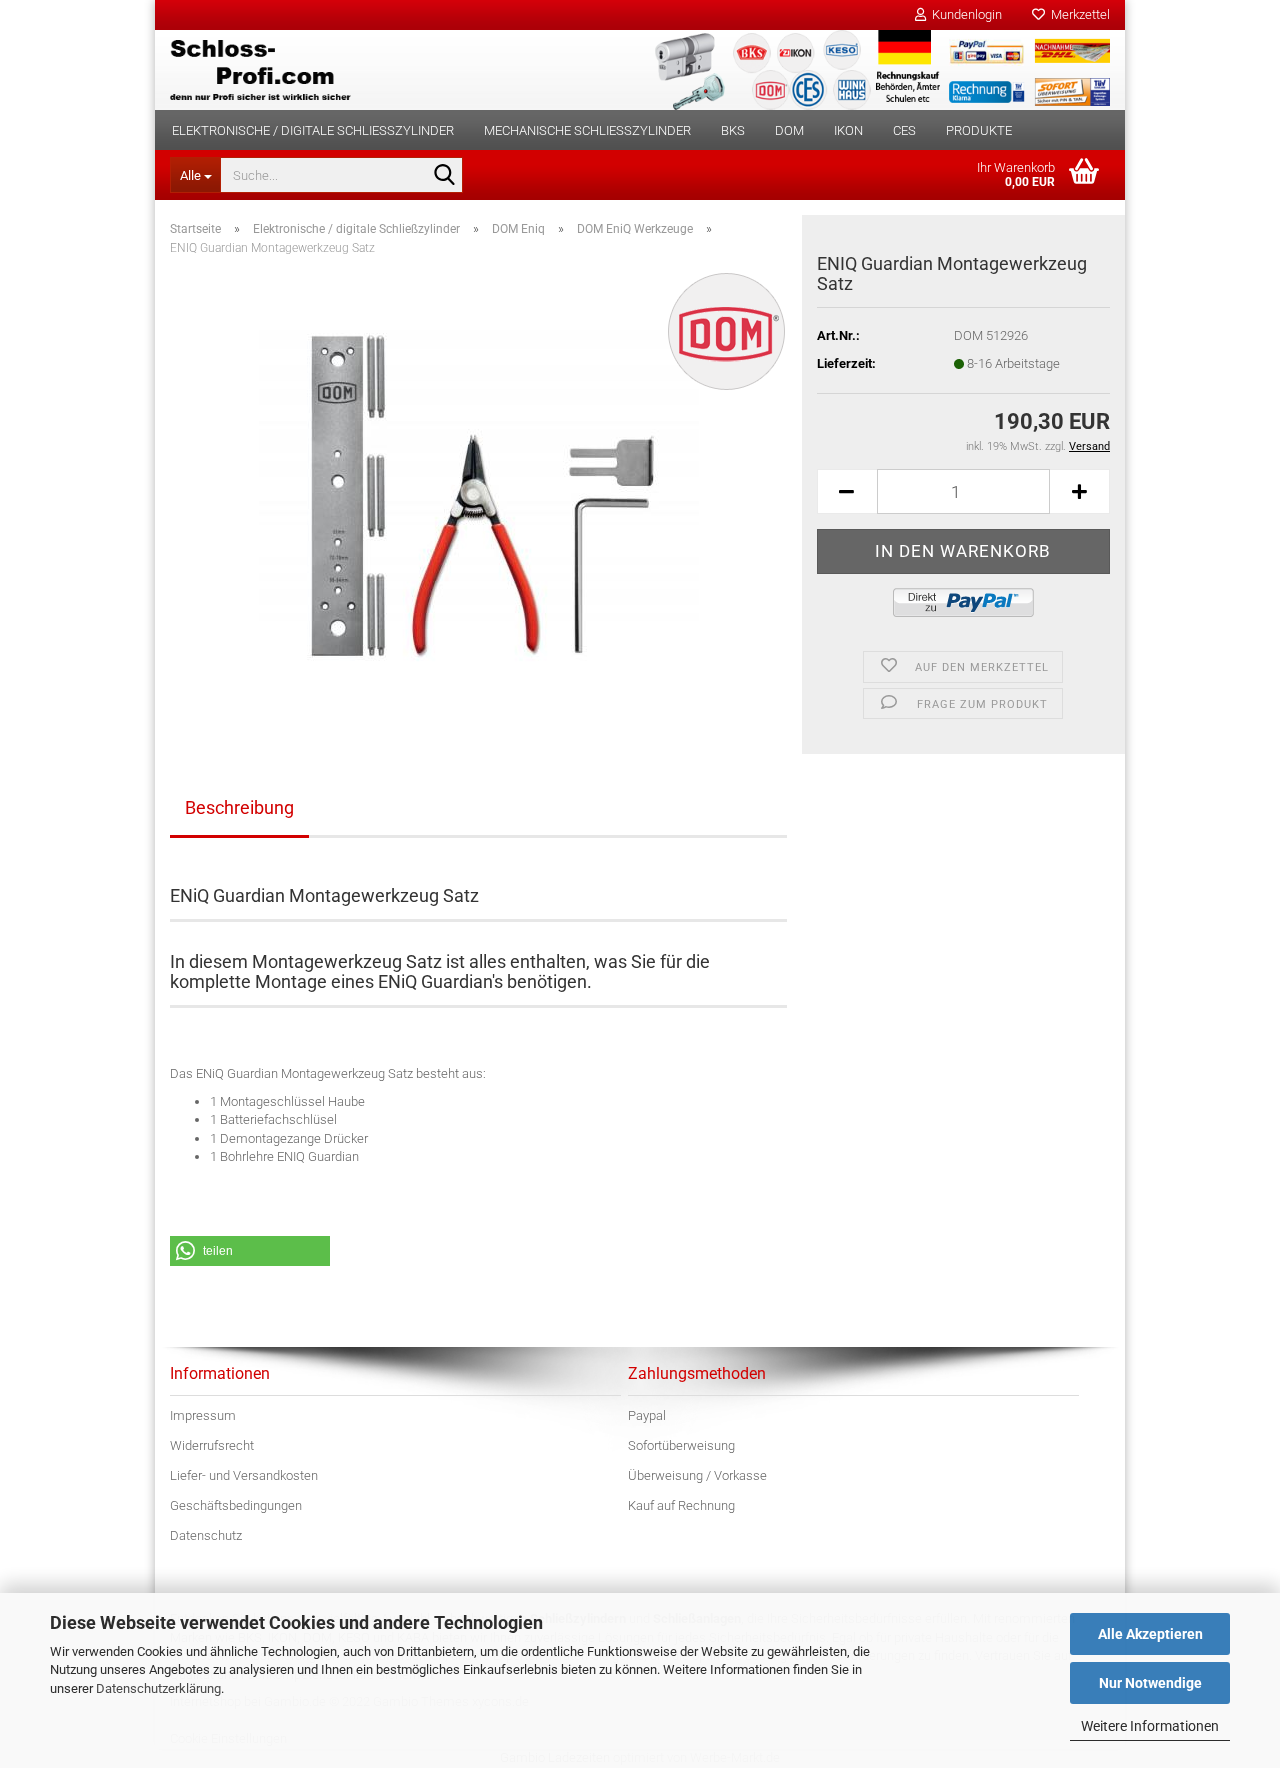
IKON (848, 130)
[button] (847, 491)
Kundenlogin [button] (964, 14)
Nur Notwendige (1150, 1683)
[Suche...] (444, 176)
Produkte (979, 130)
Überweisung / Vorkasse (697, 1475)
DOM (789, 130)
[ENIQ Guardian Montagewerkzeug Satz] (479, 496)
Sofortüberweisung (681, 1445)
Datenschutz (206, 1535)
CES (904, 130)
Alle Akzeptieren (1150, 1634)
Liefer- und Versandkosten (244, 1475)
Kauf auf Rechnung (681, 1505)
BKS (733, 130)
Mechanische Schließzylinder (587, 130)
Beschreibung (239, 807)
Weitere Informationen (1150, 1726)
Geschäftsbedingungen (236, 1505)
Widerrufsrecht (212, 1445)
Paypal (647, 1415)
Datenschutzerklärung (158, 1688)
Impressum (203, 1415)
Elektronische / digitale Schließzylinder (313, 130)
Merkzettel (1077, 14)
